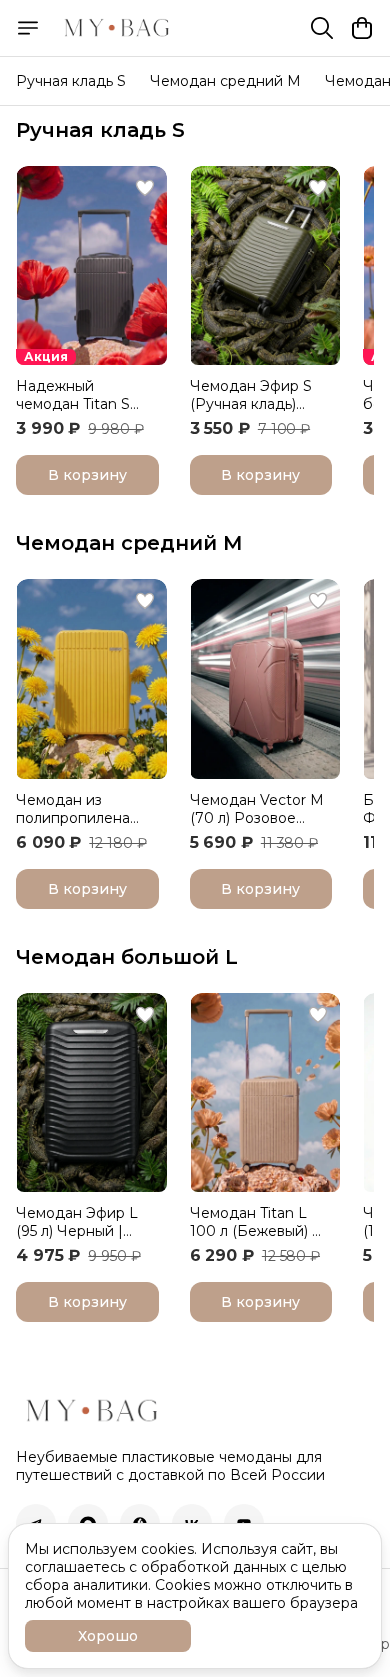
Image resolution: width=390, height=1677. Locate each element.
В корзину (87, 475)
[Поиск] (322, 28)
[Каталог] (28, 28)
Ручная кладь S (71, 81)
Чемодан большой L (127, 957)
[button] (91, 265)
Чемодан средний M (225, 81)
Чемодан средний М (129, 543)
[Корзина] (362, 28)
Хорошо (108, 1636)
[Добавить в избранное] (145, 188)
